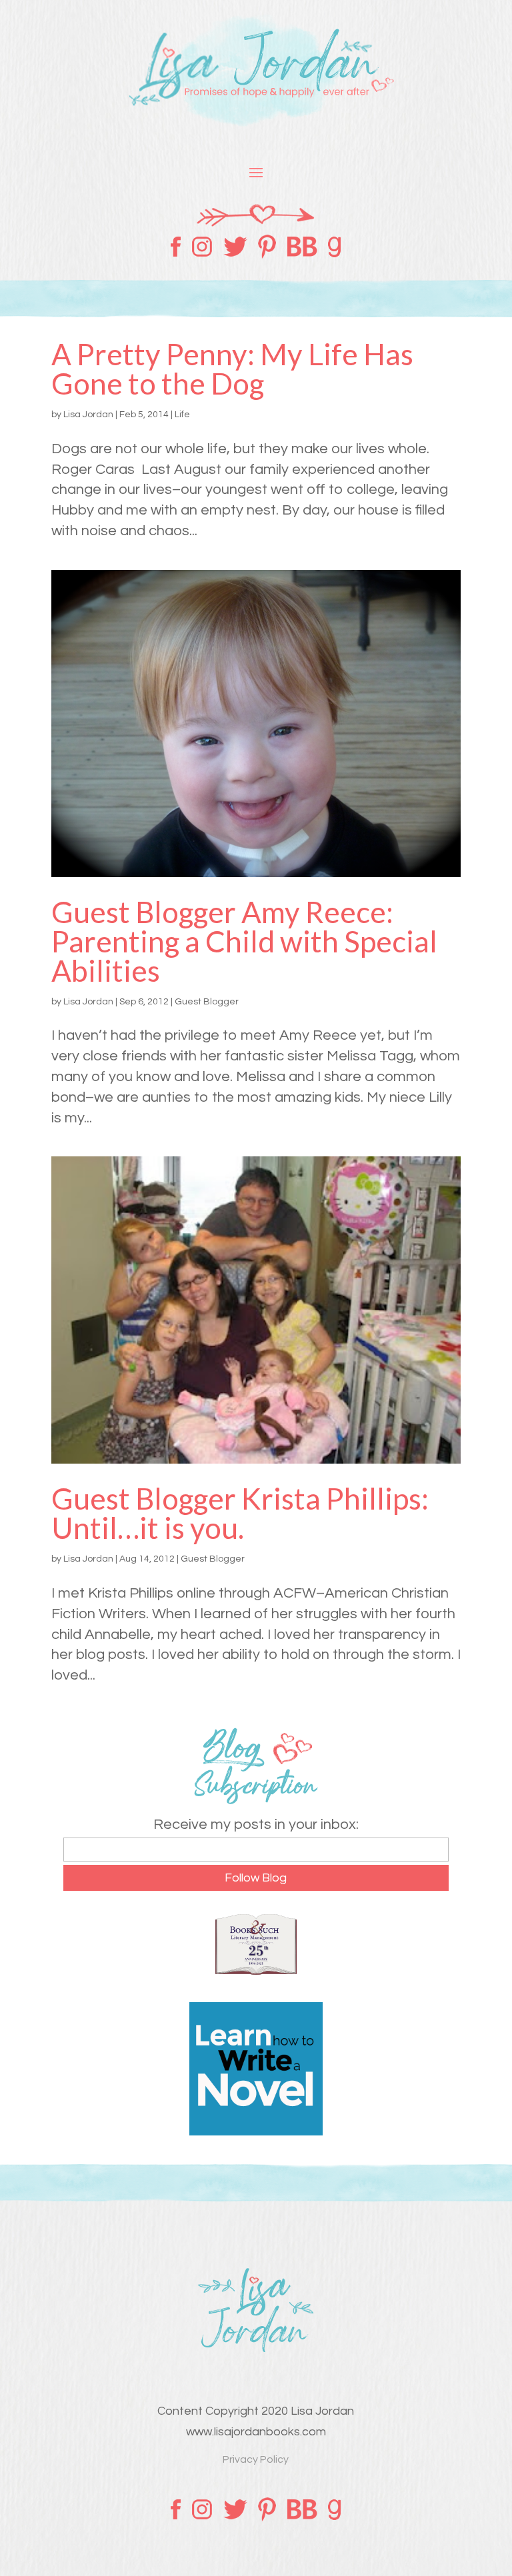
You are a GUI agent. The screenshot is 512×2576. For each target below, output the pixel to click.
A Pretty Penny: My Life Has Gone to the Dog (232, 369)
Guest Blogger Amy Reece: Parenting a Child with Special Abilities (244, 941)
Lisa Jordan (88, 415)
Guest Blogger (207, 1002)
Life (182, 415)
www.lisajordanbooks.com (256, 2432)
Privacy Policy (256, 2459)
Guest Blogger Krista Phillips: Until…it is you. (240, 1513)
